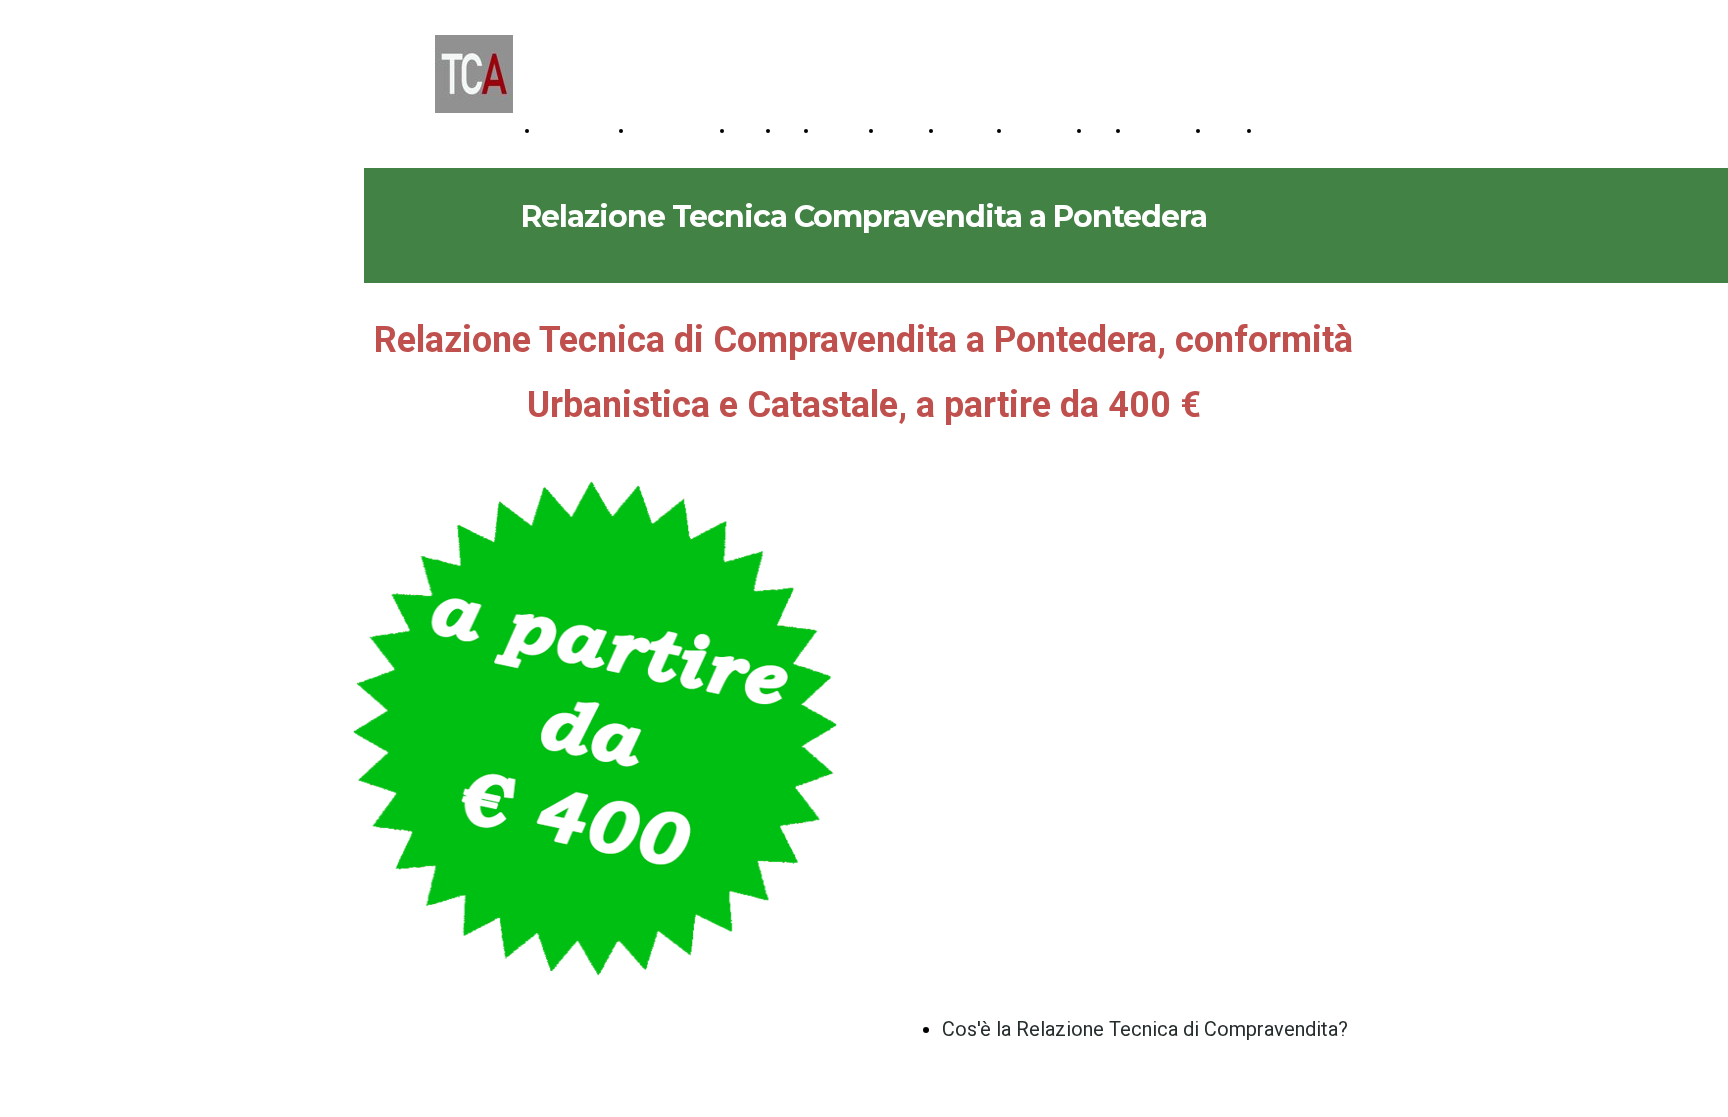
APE (794, 130)
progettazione (581, 130)
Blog (1105, 130)
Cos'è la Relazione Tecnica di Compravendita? (1145, 1029)
